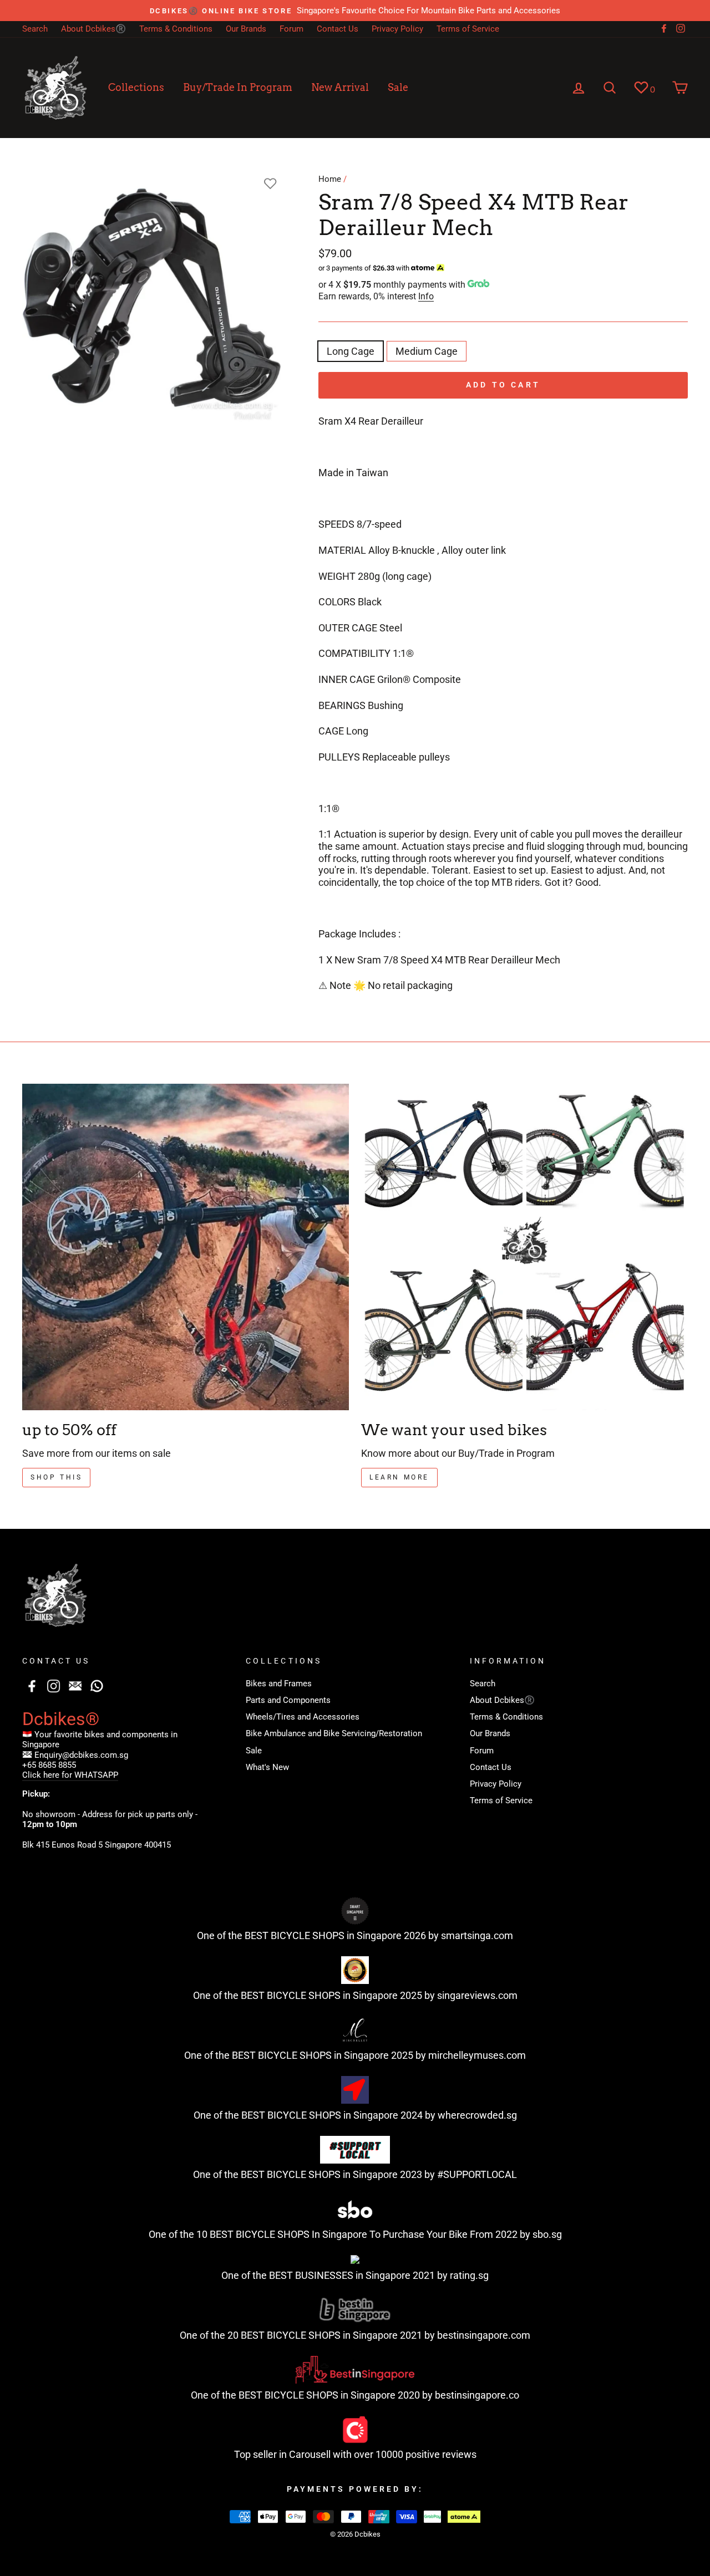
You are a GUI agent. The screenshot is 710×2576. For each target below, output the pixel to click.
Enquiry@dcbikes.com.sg (81, 1755)
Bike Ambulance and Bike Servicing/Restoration (334, 1733)
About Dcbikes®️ (93, 29)
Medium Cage (427, 351)
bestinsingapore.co (477, 2395)
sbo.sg (547, 2234)
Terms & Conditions (176, 29)
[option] (355, 11)
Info (426, 296)
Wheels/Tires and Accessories (303, 1717)
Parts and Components (288, 1700)
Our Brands (246, 29)
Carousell (310, 2454)
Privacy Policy (397, 29)
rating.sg (469, 2275)
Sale (398, 87)
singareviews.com (477, 1995)
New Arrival (340, 87)
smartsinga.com (477, 1935)
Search (35, 29)
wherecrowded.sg (477, 2115)
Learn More (399, 1477)
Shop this (56, 1477)
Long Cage (351, 351)
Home (330, 179)
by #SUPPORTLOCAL (471, 2174)
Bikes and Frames (279, 1684)
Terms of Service (468, 29)
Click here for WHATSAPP (70, 1775)
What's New (267, 1767)
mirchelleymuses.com (477, 2055)
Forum (291, 29)
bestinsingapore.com (484, 2335)
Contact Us (338, 29)
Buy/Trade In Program (238, 87)
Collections (136, 87)
